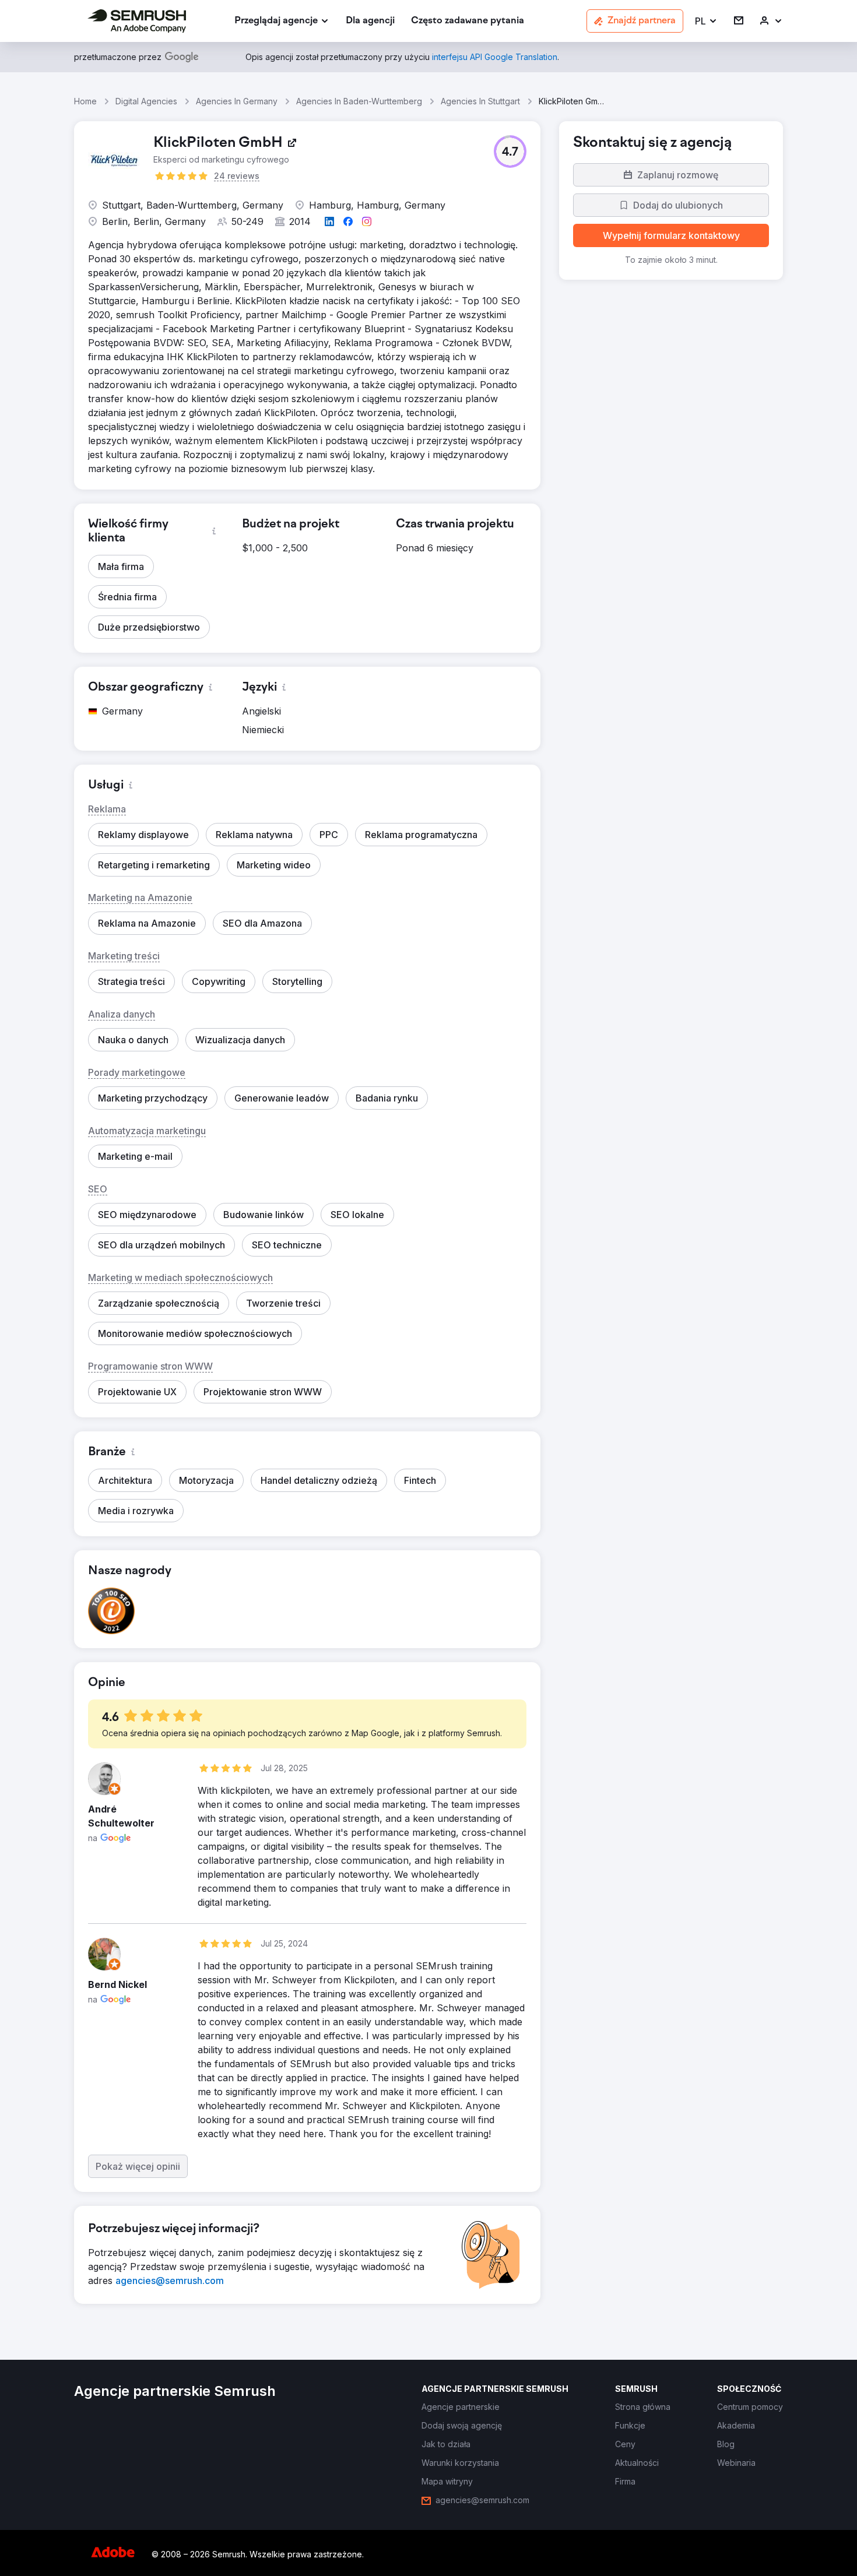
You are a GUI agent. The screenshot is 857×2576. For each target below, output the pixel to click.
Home (85, 101)
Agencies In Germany (237, 101)
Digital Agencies (146, 101)
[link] (370, 21)
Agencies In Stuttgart (480, 101)
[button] (706, 21)
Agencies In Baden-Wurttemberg (359, 101)
